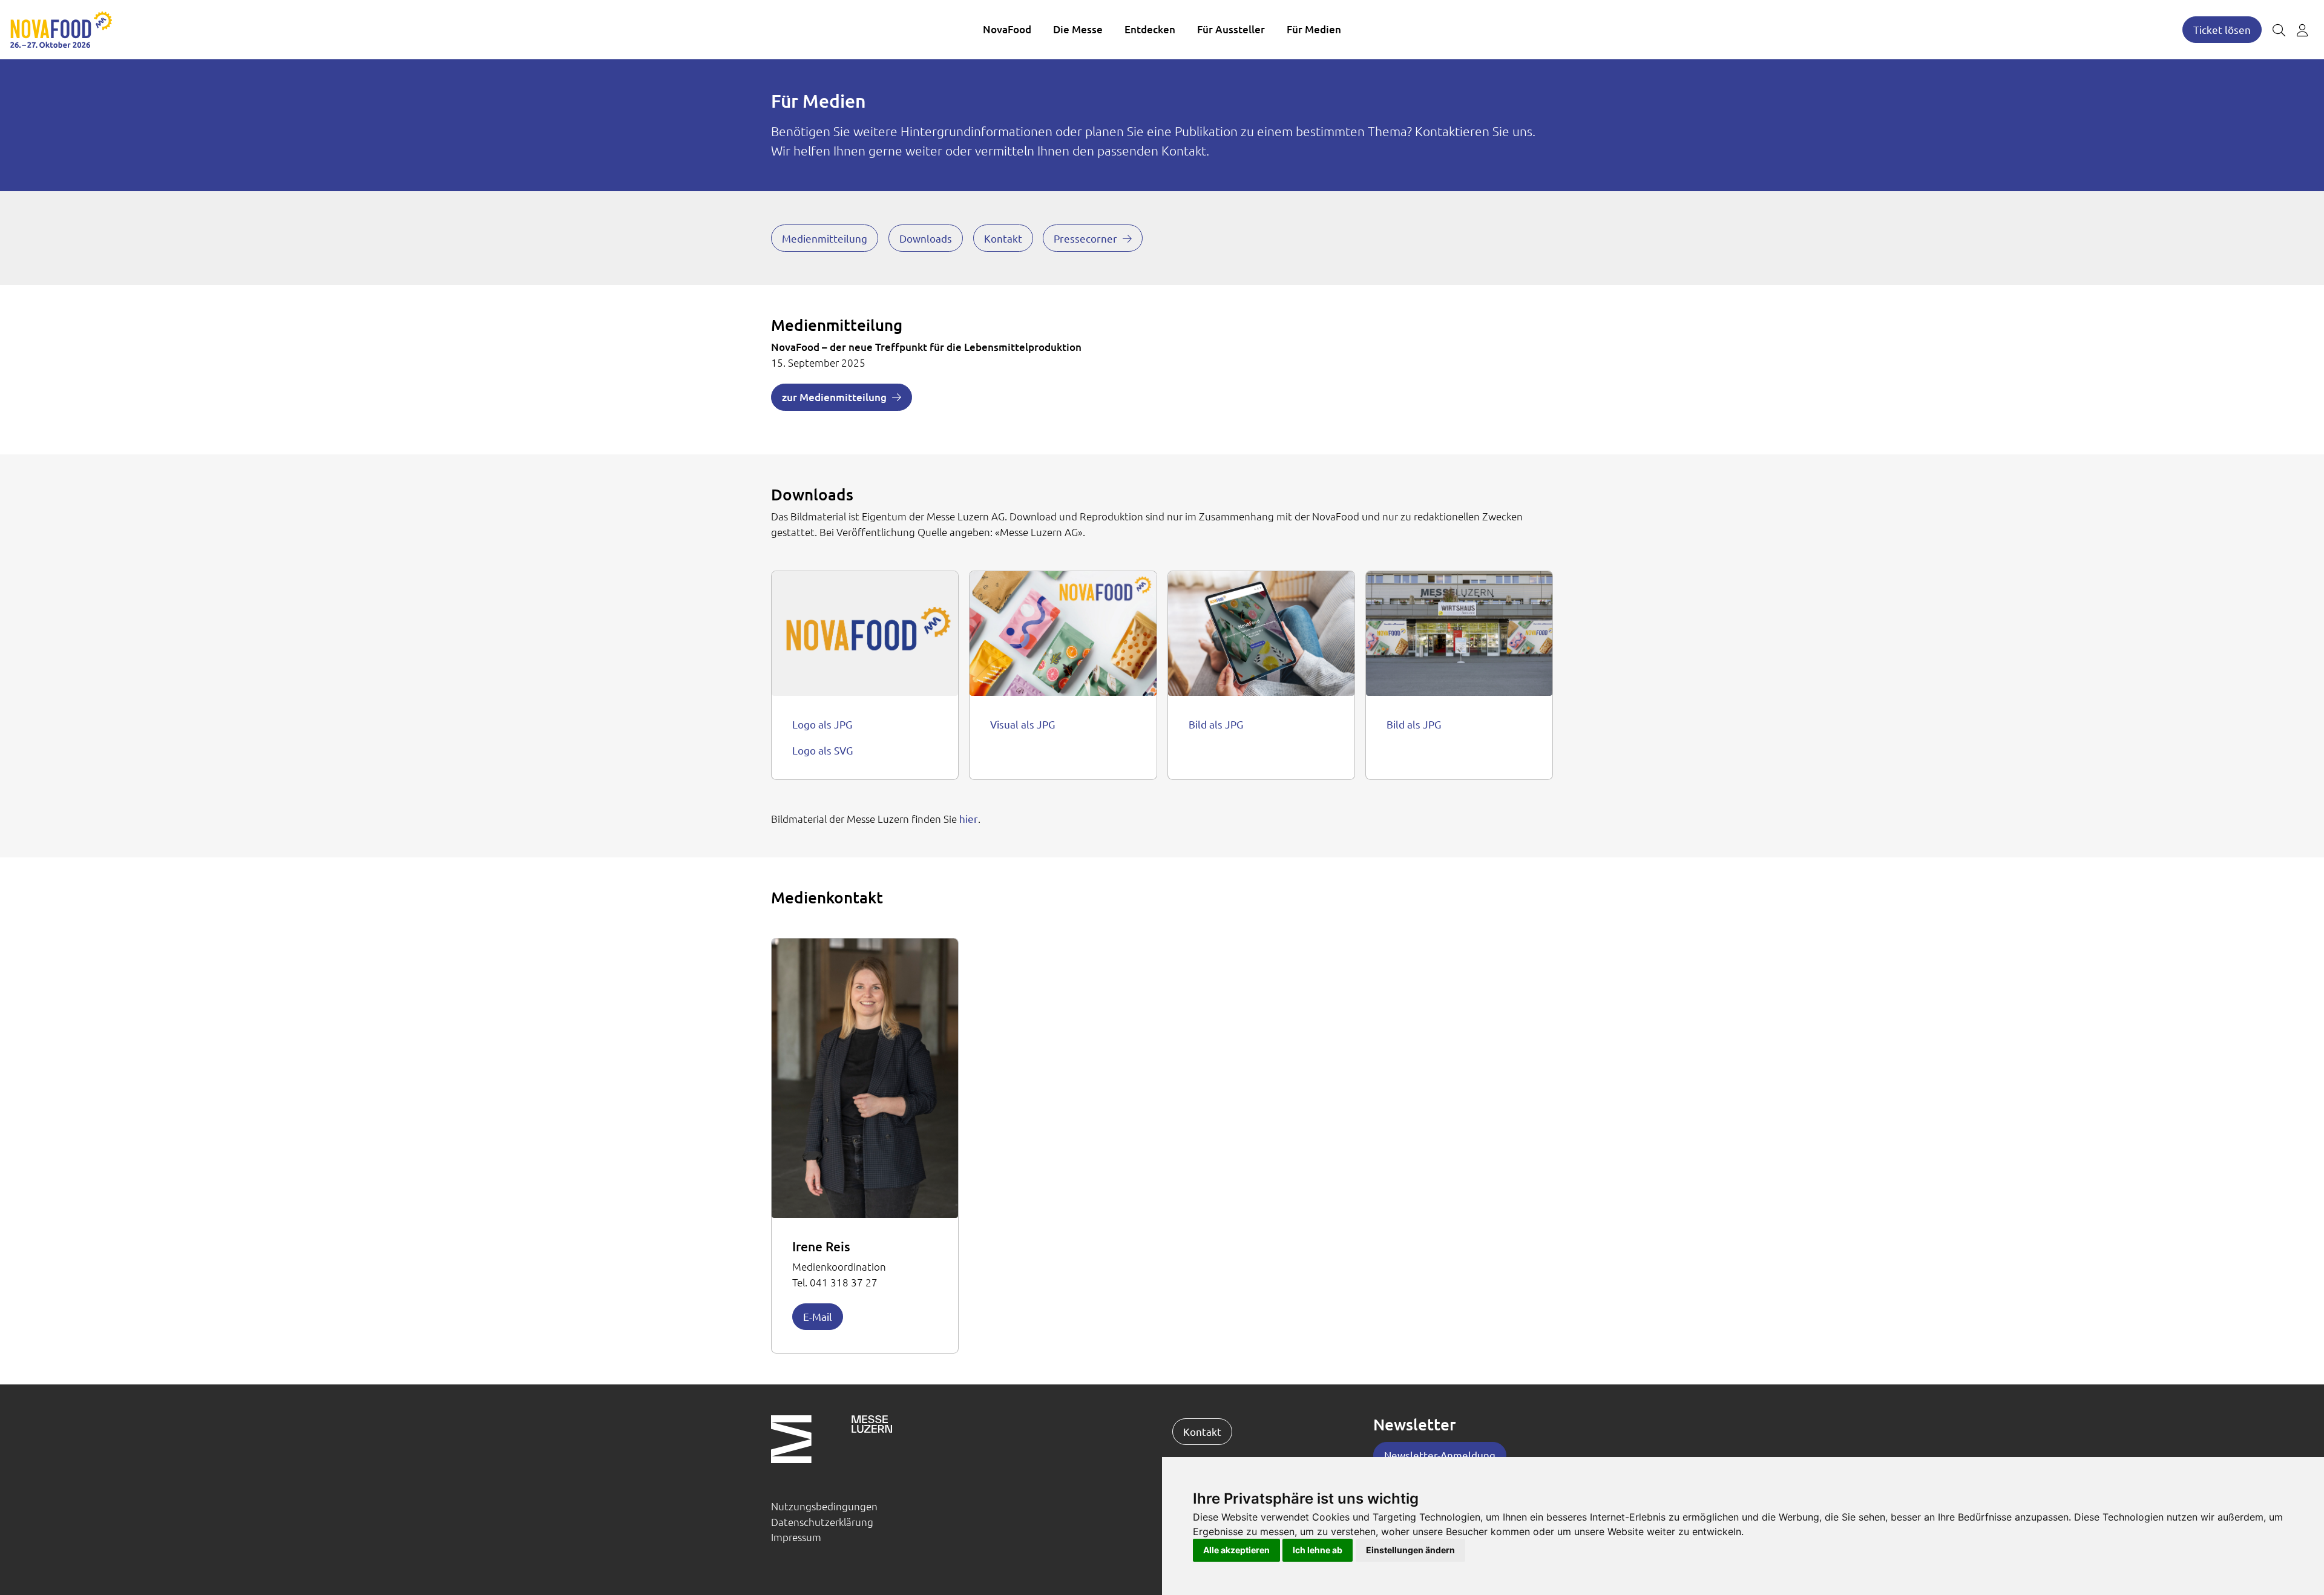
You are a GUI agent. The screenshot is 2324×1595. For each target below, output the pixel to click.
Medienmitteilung (825, 238)
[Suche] (2279, 30)
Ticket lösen (2222, 29)
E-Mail (818, 1316)
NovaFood (1007, 29)
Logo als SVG (822, 750)
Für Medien (1314, 29)
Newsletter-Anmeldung (1440, 1455)
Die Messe (1078, 29)
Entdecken (1150, 29)
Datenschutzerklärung (822, 1522)
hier (969, 818)
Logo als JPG (822, 724)
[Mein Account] (2302, 30)
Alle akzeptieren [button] (1236, 1550)
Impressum (796, 1537)
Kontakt (1003, 238)
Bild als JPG (1216, 724)
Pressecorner (1085, 238)
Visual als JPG (1022, 724)
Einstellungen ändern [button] (1410, 1550)
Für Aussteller (1231, 29)
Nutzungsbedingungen (824, 1506)
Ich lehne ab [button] (1318, 1550)
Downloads (926, 238)
